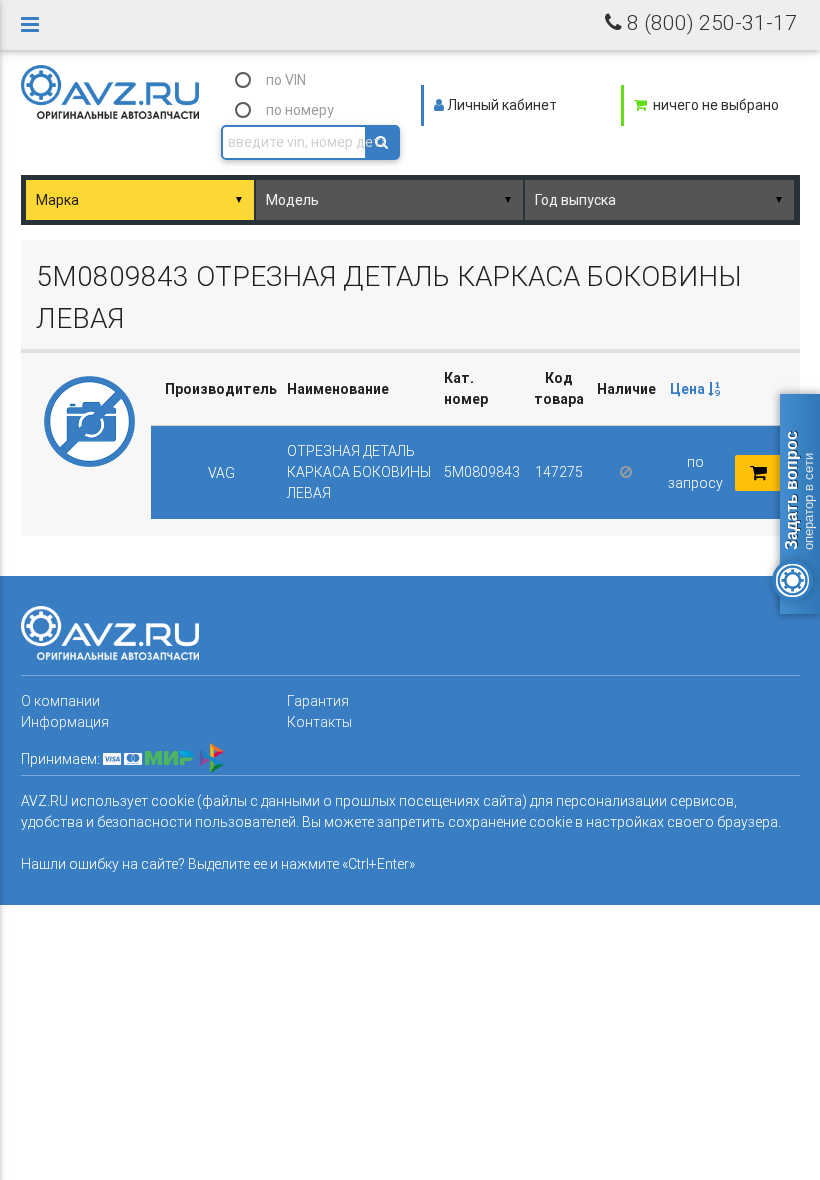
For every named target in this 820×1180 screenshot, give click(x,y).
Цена (689, 389)
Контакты (319, 722)
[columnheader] (695, 389)
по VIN (286, 80)
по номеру (300, 110)
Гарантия (318, 701)
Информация (65, 722)
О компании (60, 701)
